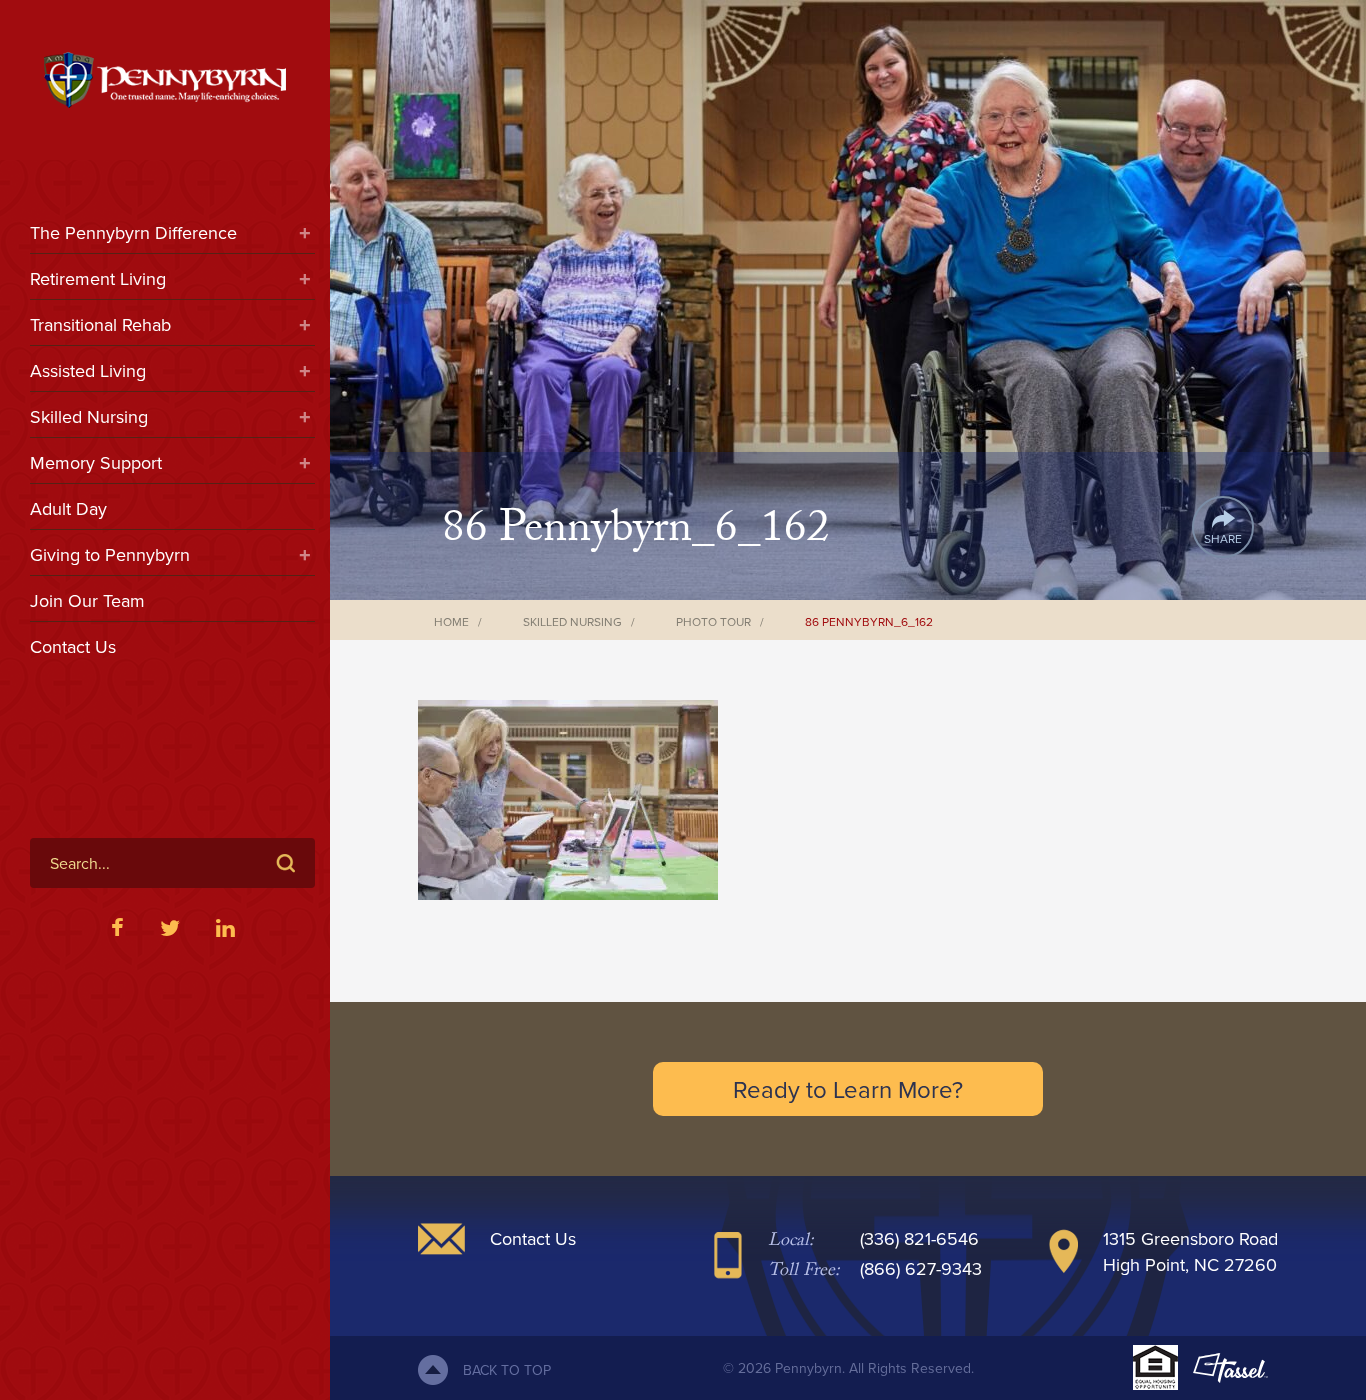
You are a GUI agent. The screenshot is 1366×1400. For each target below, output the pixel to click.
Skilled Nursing (89, 416)
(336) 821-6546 (919, 1238)
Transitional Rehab (100, 324)
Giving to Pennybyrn (110, 554)
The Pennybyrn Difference (133, 232)
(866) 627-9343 (921, 1268)
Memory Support (96, 462)
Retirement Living (98, 278)
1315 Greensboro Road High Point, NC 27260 (1190, 1251)
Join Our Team (87, 600)
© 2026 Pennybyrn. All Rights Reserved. (848, 1368)
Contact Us (73, 646)
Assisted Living (88, 370)
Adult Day (68, 508)
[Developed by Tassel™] (1230, 1368)
